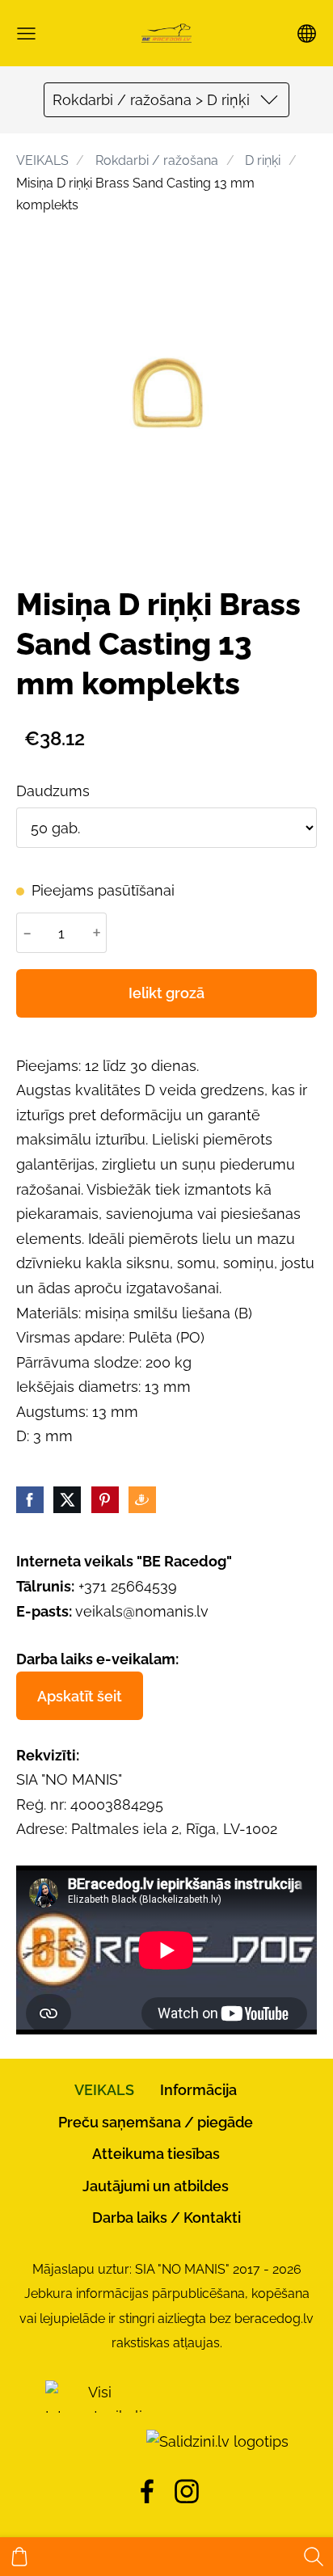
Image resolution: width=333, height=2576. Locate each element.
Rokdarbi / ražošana (157, 160)
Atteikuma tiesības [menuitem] (156, 2154)
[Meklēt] (314, 2557)
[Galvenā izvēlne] (26, 34)
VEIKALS (42, 160)
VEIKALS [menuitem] (104, 2090)
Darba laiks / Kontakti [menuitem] (166, 2218)
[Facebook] (147, 2492)
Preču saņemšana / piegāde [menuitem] (156, 2122)
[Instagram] (187, 2492)
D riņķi (263, 160)
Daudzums (53, 791)
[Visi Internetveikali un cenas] (94, 2441)
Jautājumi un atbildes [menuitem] (156, 2186)
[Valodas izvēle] (307, 34)
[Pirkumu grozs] (19, 2557)
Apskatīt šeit (80, 1696)
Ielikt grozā (166, 993)
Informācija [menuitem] (198, 2090)
